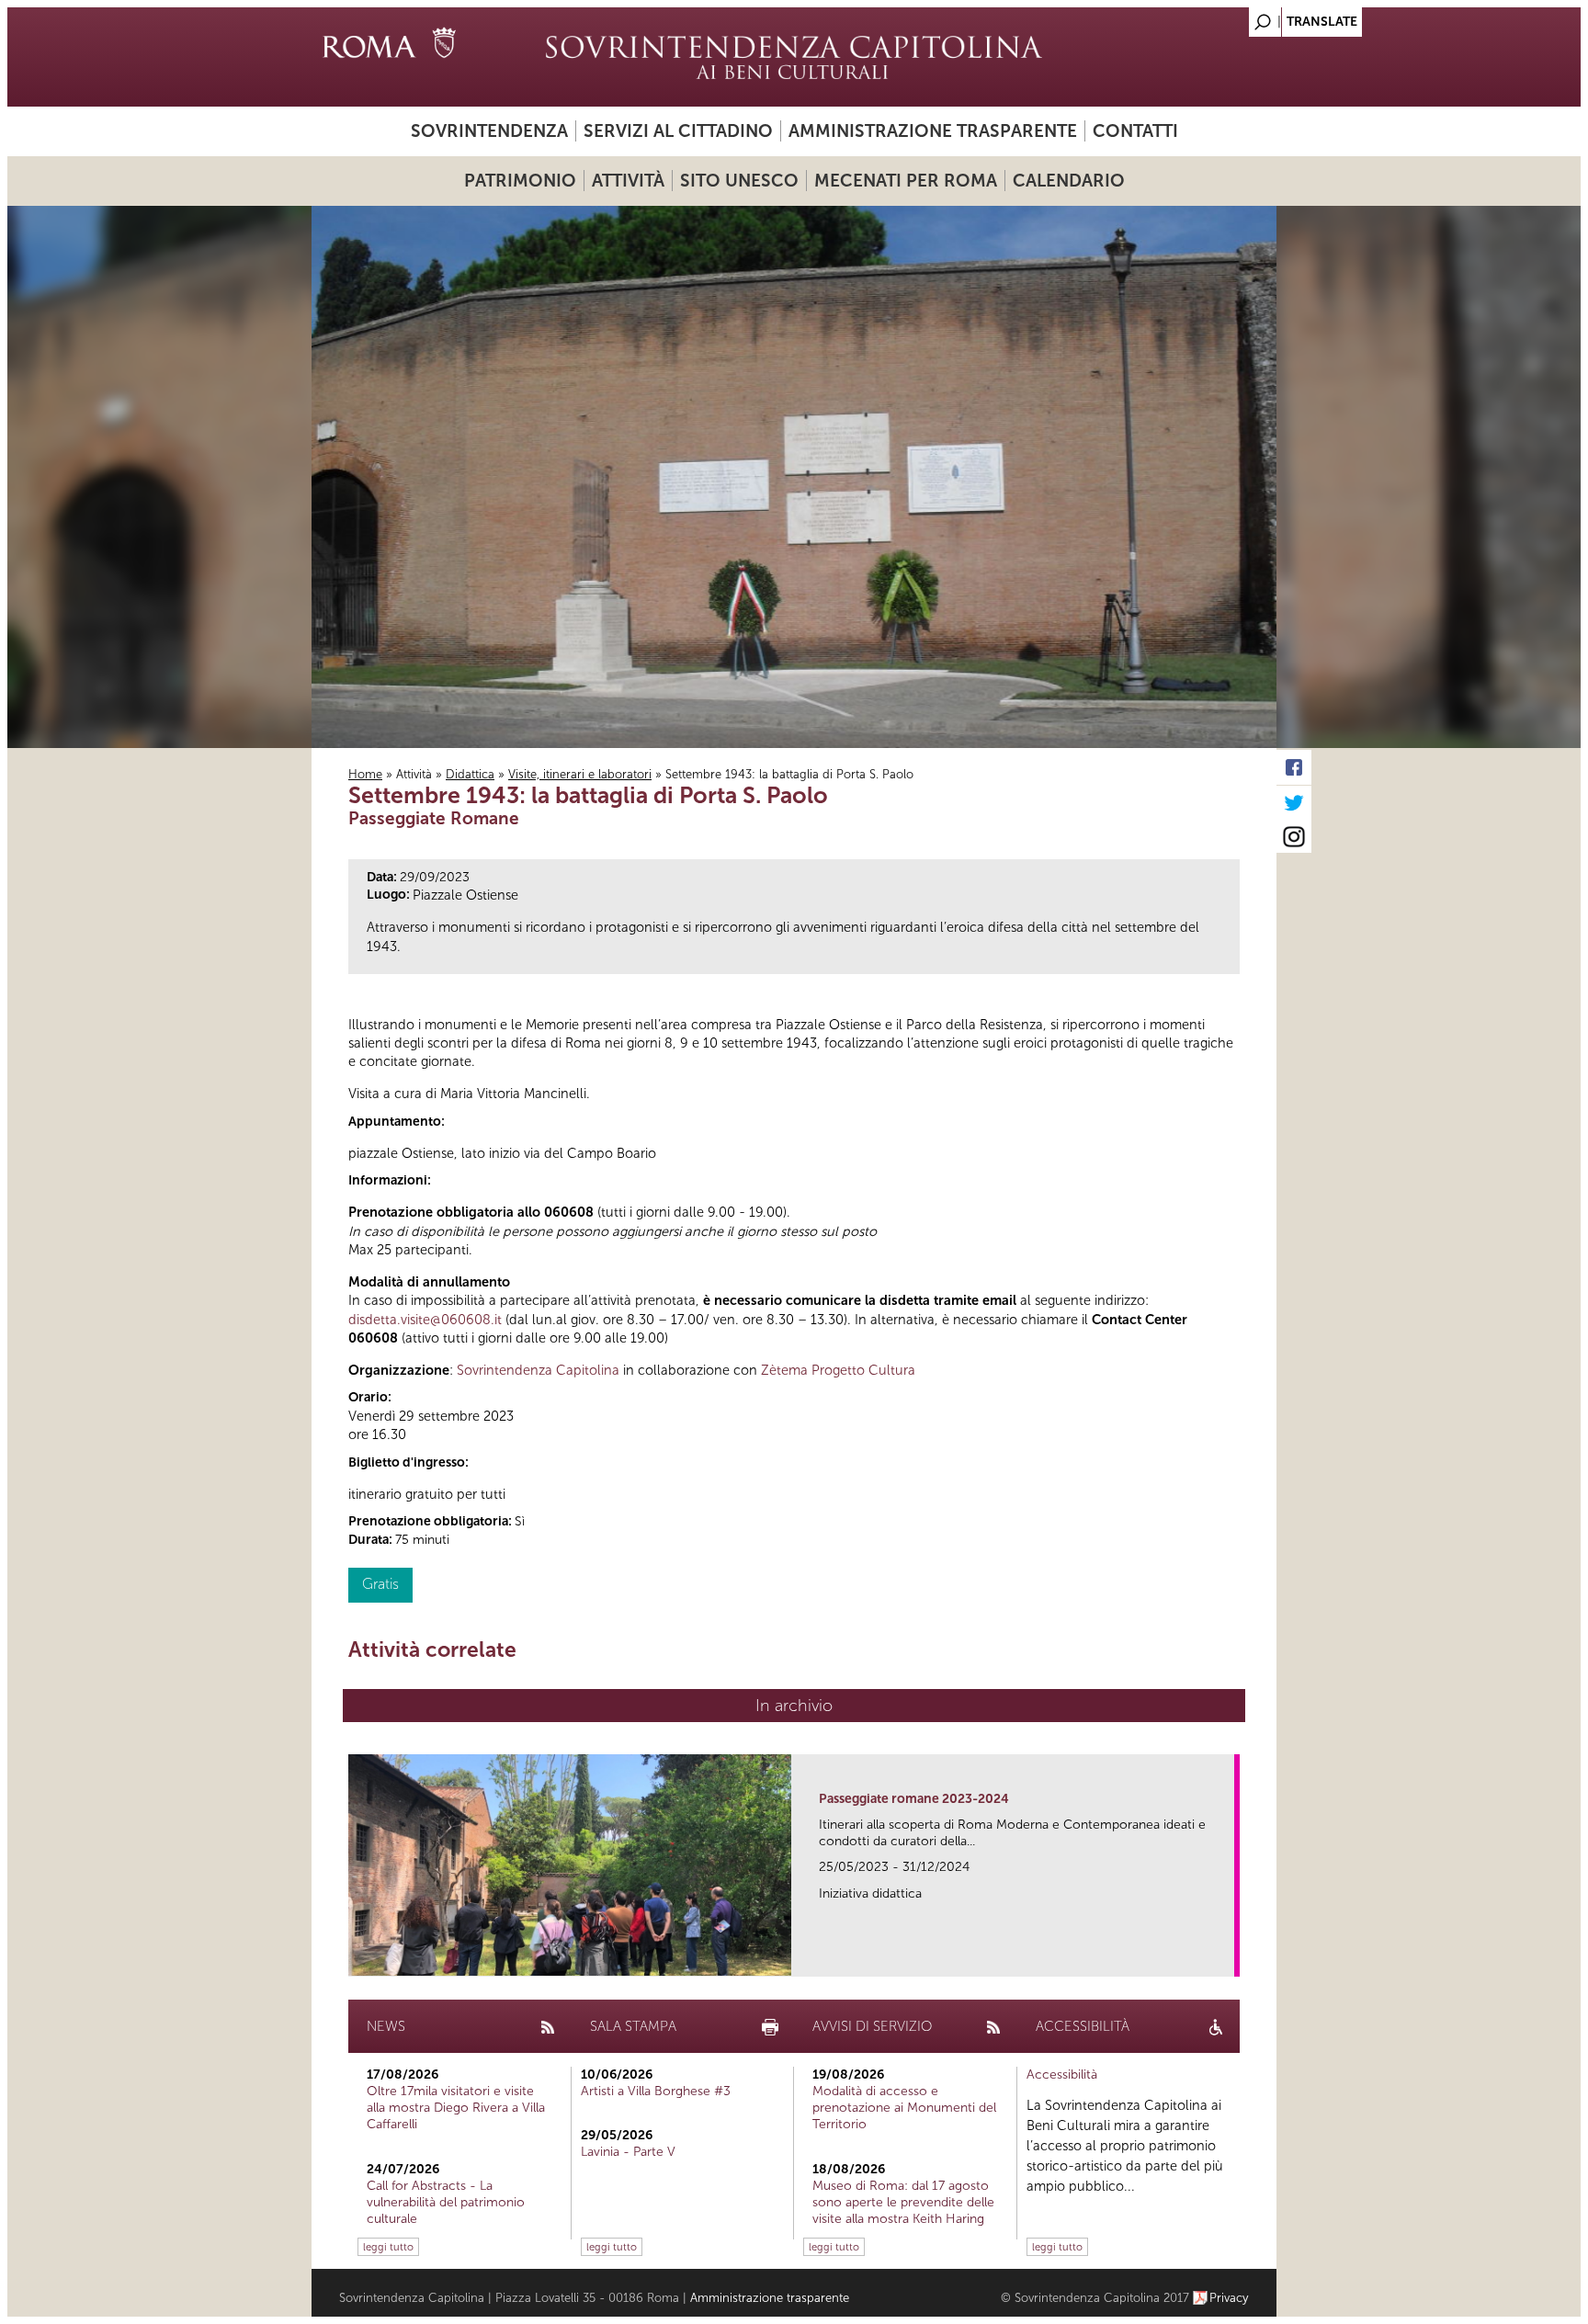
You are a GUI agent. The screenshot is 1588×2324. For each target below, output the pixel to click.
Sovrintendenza (489, 131)
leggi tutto (388, 2247)
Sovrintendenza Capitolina (538, 1370)
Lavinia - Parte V (628, 2152)
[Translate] (1217, 17)
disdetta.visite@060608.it (425, 1320)
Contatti (1135, 131)
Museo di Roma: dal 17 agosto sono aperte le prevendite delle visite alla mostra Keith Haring (903, 2202)
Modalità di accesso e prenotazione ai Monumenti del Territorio (904, 2108)
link (1226, 1957)
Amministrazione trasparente (933, 131)
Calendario (1069, 181)
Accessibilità (1062, 2075)
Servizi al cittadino (678, 131)
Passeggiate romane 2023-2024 (914, 1799)
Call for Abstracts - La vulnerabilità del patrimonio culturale (446, 2202)
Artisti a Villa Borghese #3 (656, 2091)
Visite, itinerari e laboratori (580, 774)
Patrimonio (520, 181)
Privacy (1229, 2298)
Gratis (380, 1584)
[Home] (794, 57)
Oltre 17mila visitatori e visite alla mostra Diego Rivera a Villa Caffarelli (456, 2108)
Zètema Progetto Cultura (838, 1370)
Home (365, 774)
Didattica (470, 774)
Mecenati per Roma (906, 181)
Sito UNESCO (739, 181)
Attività (628, 181)
